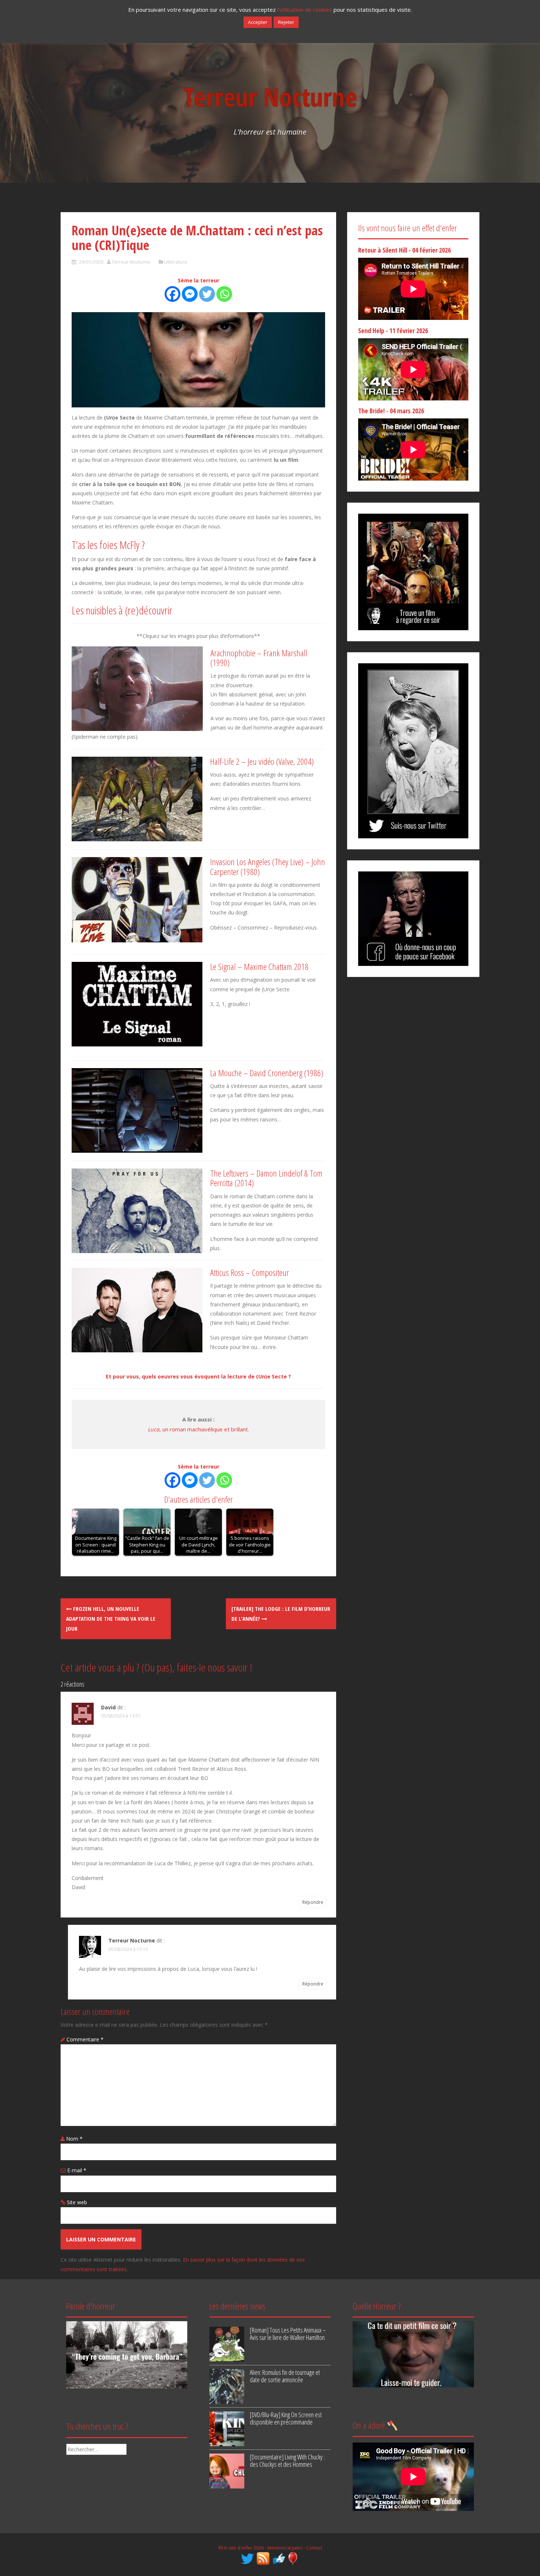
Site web (77, 2202)
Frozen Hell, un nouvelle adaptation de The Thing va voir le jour (111, 1619)
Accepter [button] (258, 22)
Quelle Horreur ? (377, 2306)
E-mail (77, 2170)
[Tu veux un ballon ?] (293, 2558)
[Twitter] (207, 294)
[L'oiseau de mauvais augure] (248, 2558)
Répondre (313, 1902)
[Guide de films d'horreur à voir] (413, 2354)
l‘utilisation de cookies (305, 10)
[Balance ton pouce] (413, 918)
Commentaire (85, 2039)
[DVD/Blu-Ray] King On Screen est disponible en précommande (286, 2418)
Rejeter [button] (286, 22)
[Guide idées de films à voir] (413, 571)
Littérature (176, 262)
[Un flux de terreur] (264, 2558)
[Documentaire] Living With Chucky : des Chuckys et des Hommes (287, 2461)
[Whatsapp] (224, 294)
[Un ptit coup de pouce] (279, 2558)
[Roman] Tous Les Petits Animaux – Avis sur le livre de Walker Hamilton (288, 2334)
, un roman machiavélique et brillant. (199, 1429)
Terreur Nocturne (270, 97)
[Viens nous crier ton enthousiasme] (413, 750)
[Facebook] (172, 294)
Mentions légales (285, 2548)
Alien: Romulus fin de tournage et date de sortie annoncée (285, 2376)
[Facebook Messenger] (190, 294)
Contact (314, 2548)
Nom (74, 2139)
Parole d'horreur (91, 2306)
